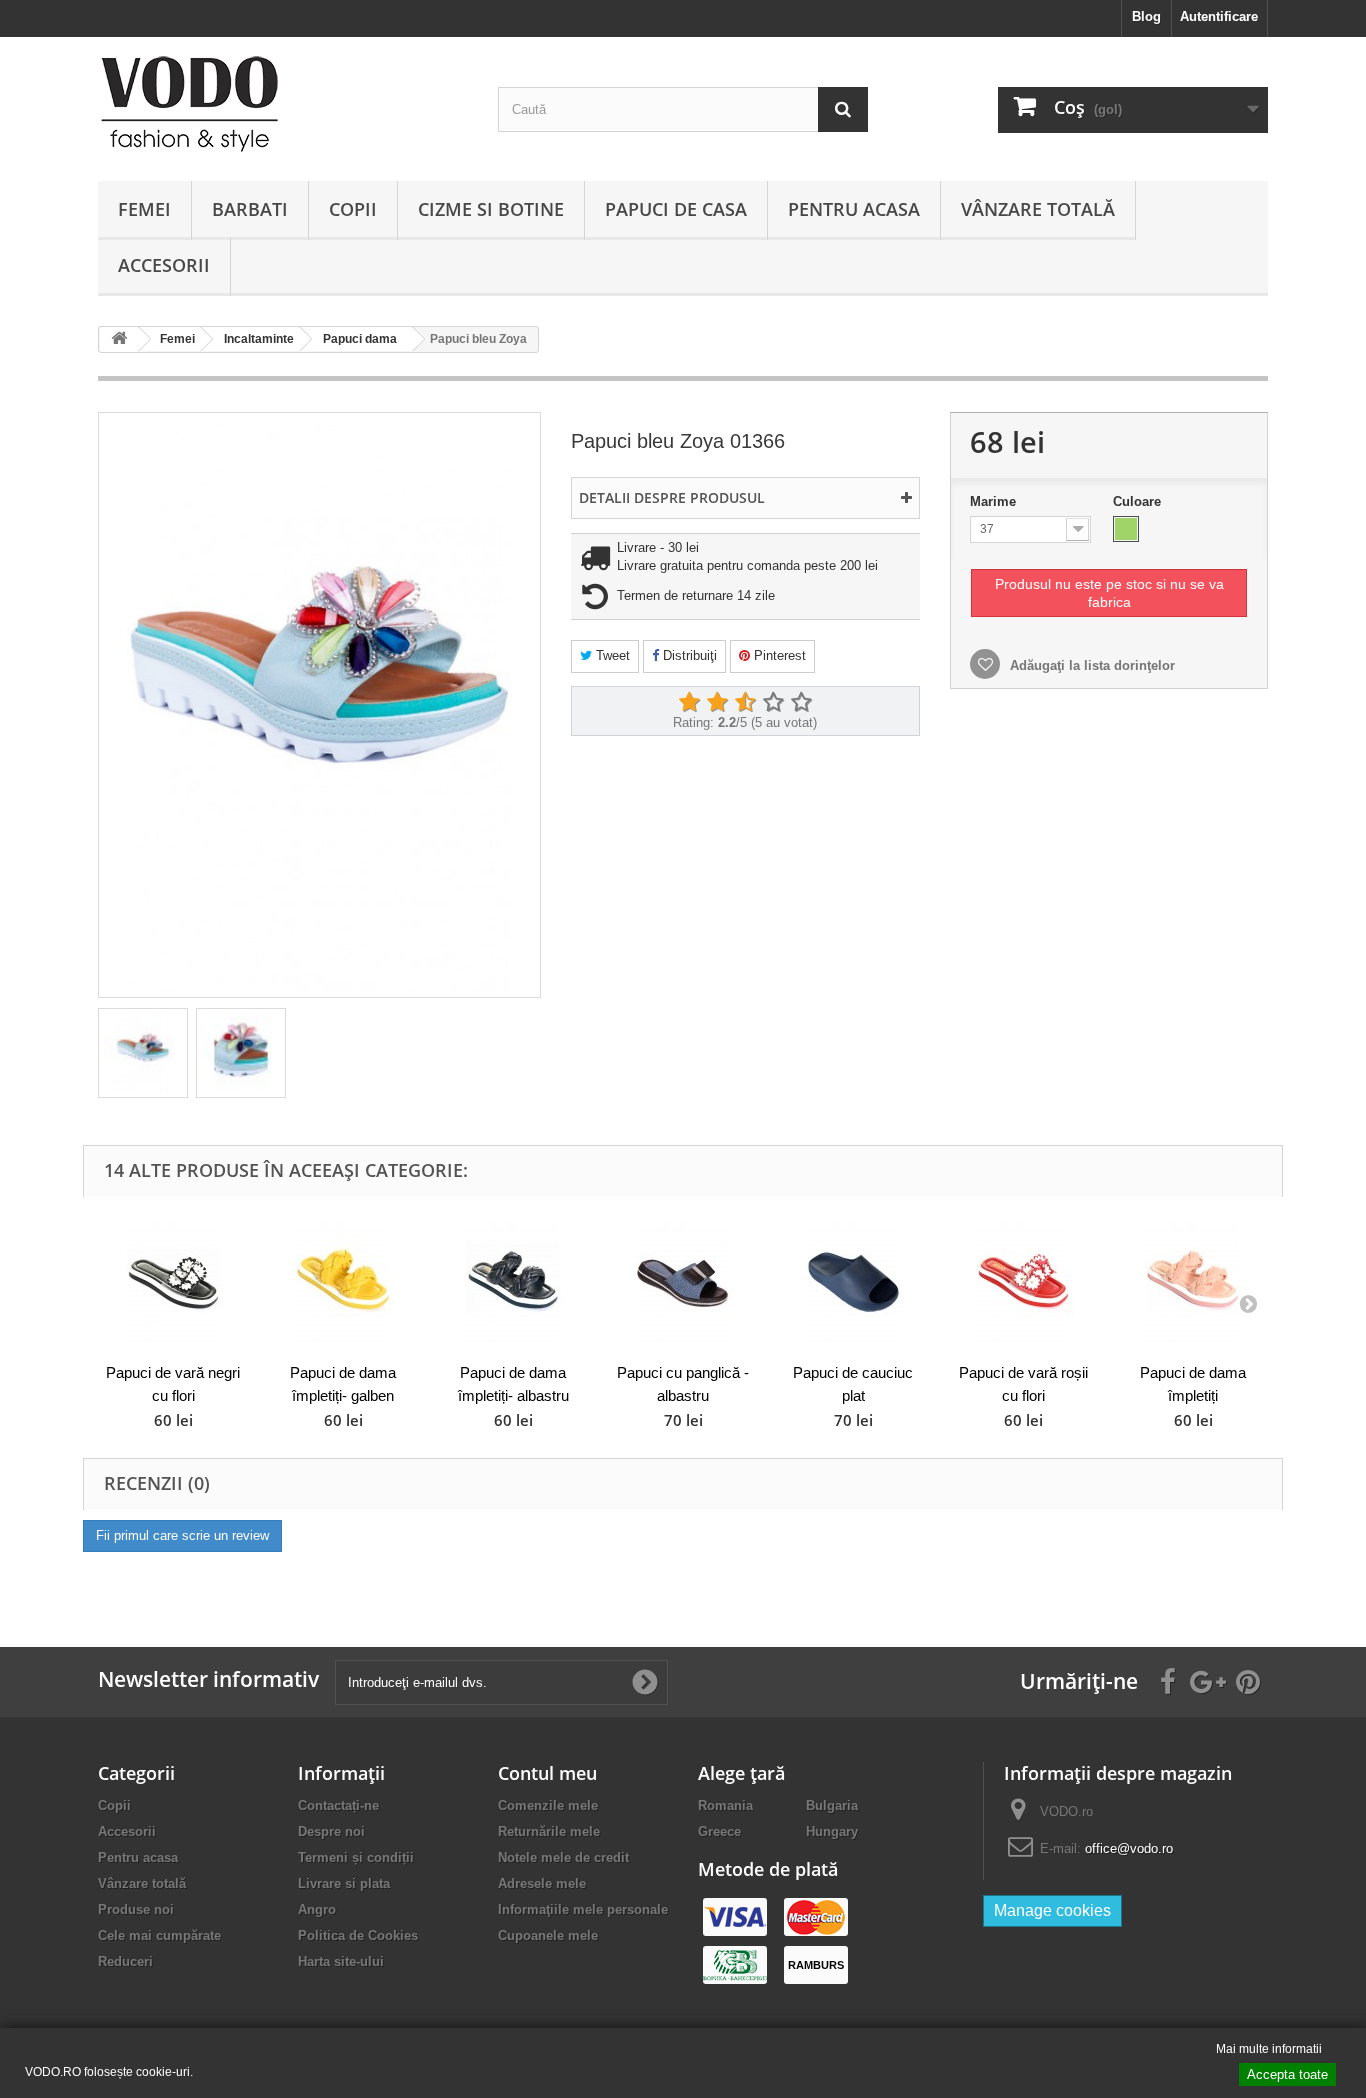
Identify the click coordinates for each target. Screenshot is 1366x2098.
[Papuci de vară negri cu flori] (173, 1282)
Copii (353, 209)
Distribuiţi (688, 655)
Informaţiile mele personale (583, 1909)
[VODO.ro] (283, 104)
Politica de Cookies (358, 1935)
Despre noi (331, 1831)
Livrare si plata (344, 1883)
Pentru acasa (854, 209)
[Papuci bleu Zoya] (143, 1053)
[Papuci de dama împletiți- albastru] (513, 1282)
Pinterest (778, 655)
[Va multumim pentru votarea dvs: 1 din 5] (689, 703)
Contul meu (547, 1773)
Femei (144, 209)
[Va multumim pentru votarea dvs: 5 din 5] (801, 703)
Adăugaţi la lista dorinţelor (1090, 665)
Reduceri (125, 1961)
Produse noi (136, 1909)
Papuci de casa (676, 209)
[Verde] (1126, 529)
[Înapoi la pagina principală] (119, 339)
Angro (317, 1909)
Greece (719, 1831)
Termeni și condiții (356, 1857)
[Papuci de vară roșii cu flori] (1023, 1282)
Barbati (250, 209)
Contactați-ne (338, 1805)
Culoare (1139, 501)
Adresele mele (542, 1883)
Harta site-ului (341, 1961)
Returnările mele (549, 1831)
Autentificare (1219, 16)
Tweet (611, 655)
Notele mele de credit (563, 1857)
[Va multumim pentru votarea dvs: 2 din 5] (717, 703)
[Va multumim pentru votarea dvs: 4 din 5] (773, 703)
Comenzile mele (548, 1805)
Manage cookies (1052, 1910)
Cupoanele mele (548, 1935)
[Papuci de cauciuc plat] (853, 1282)
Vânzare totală (1038, 209)
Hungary (832, 1831)
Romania (725, 1805)
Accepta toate (1287, 2074)
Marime (995, 501)
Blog (1146, 16)
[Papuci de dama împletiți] (1193, 1282)
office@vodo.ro (1129, 1848)
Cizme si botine (491, 209)
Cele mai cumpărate (159, 1935)
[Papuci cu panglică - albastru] (683, 1282)
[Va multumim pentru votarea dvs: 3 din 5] (745, 703)
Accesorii (164, 265)
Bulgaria (832, 1805)
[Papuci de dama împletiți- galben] (343, 1282)
